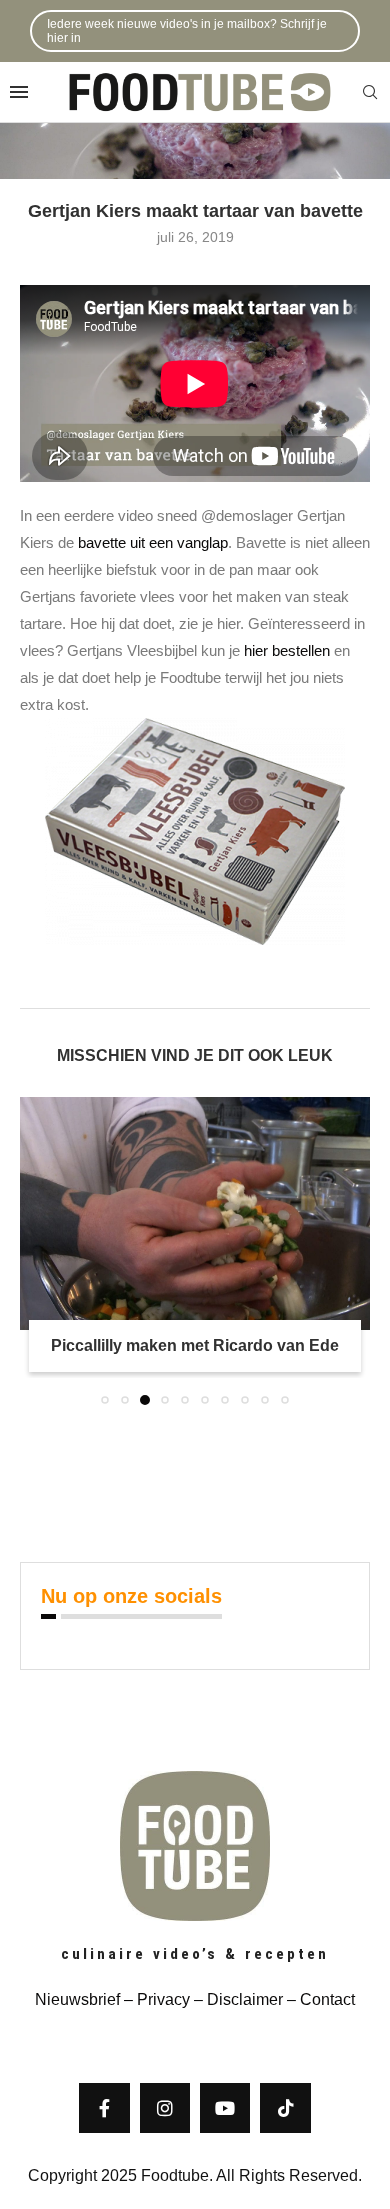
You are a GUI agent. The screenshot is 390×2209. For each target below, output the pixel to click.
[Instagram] (165, 2108)
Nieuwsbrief (77, 1999)
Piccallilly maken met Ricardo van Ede (195, 1345)
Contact (327, 1999)
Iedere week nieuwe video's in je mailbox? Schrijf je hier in (187, 31)
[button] (37, 1250)
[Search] (370, 93)
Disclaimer (245, 1999)
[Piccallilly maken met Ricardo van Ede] (195, 1213)
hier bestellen (287, 650)
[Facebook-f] (104, 2108)
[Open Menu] (19, 92)
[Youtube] (225, 2108)
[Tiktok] (285, 2108)
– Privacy (155, 1999)
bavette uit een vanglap (153, 542)
